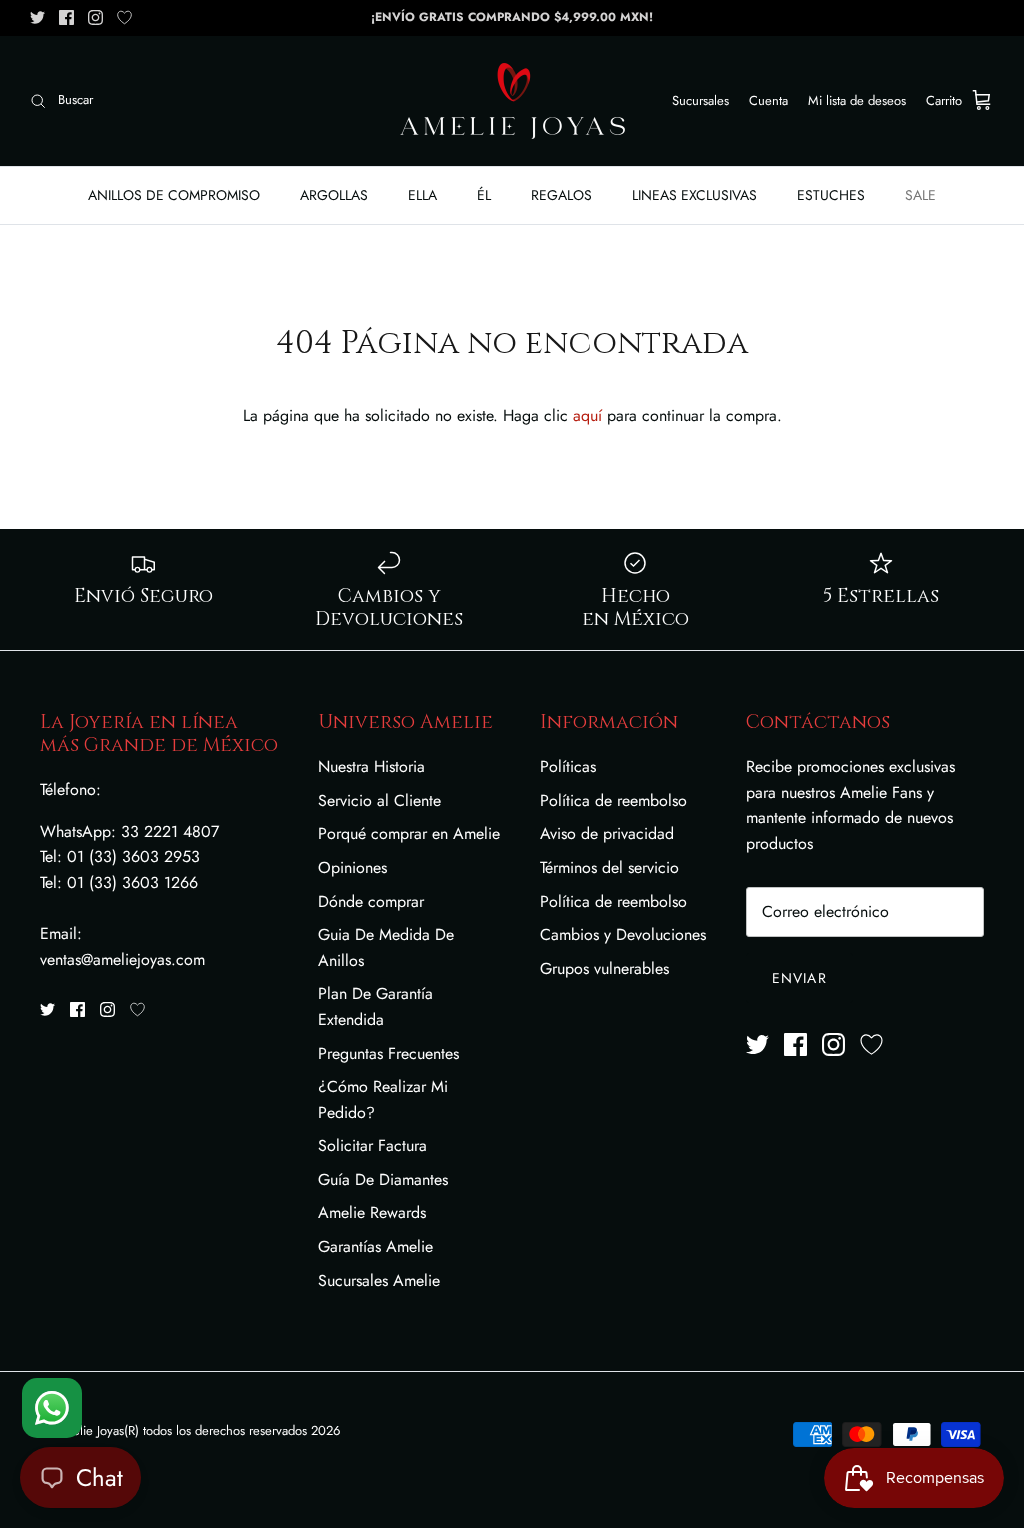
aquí (587, 415)
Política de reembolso (613, 800)
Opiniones (352, 867)
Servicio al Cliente (379, 800)
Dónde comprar (371, 901)
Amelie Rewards (372, 1212)
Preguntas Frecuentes (388, 1053)
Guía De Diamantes (383, 1179)
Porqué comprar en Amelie (409, 833)
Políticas (568, 766)
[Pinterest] (124, 17)
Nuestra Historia (371, 766)
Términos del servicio (609, 867)
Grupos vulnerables (604, 968)
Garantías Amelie (375, 1246)
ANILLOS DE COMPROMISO (174, 195)
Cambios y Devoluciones (623, 934)
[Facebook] (66, 17)
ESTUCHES (831, 195)
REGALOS (561, 195)
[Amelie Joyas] (512, 101)
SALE (920, 195)
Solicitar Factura (372, 1145)
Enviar (799, 978)
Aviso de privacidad (607, 833)
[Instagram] (95, 17)
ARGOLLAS (334, 195)
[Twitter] (37, 17)
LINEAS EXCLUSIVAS (694, 195)
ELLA (422, 195)
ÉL (484, 195)
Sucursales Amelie (379, 1280)
